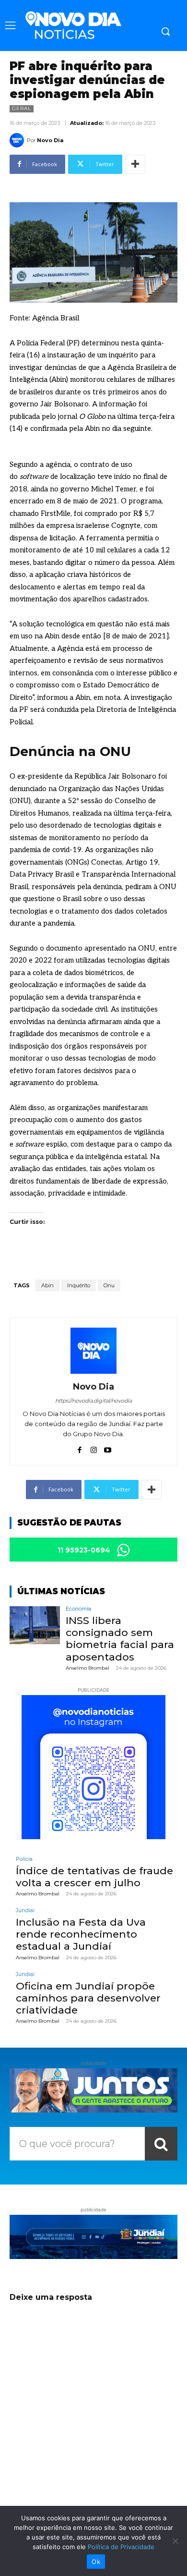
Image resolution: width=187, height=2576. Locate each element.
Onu (109, 1285)
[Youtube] (108, 1448)
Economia (78, 1609)
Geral (22, 108)
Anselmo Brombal (88, 1668)
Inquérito (79, 1285)
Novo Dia (50, 140)
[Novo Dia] (18, 140)
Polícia (24, 1859)
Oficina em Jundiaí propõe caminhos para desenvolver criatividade (88, 1998)
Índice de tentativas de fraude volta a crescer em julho (94, 1877)
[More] (135, 164)
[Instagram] (94, 1448)
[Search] (161, 2144)
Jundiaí (25, 1911)
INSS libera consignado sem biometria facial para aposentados (120, 1639)
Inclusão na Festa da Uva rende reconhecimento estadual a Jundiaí (81, 1934)
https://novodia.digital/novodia (93, 1401)
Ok (96, 2562)
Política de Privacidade (121, 2547)
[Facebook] (80, 1448)
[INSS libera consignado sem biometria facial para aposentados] (35, 1625)
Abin (47, 1285)
